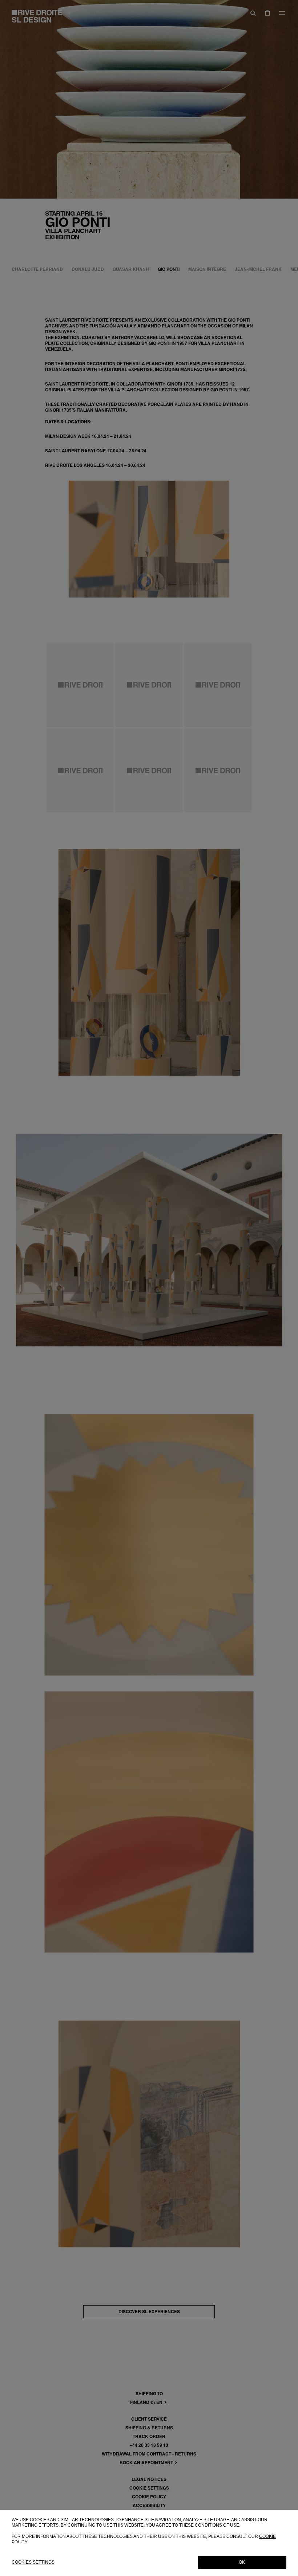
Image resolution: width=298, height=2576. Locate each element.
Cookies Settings (33, 2562)
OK (242, 2562)
